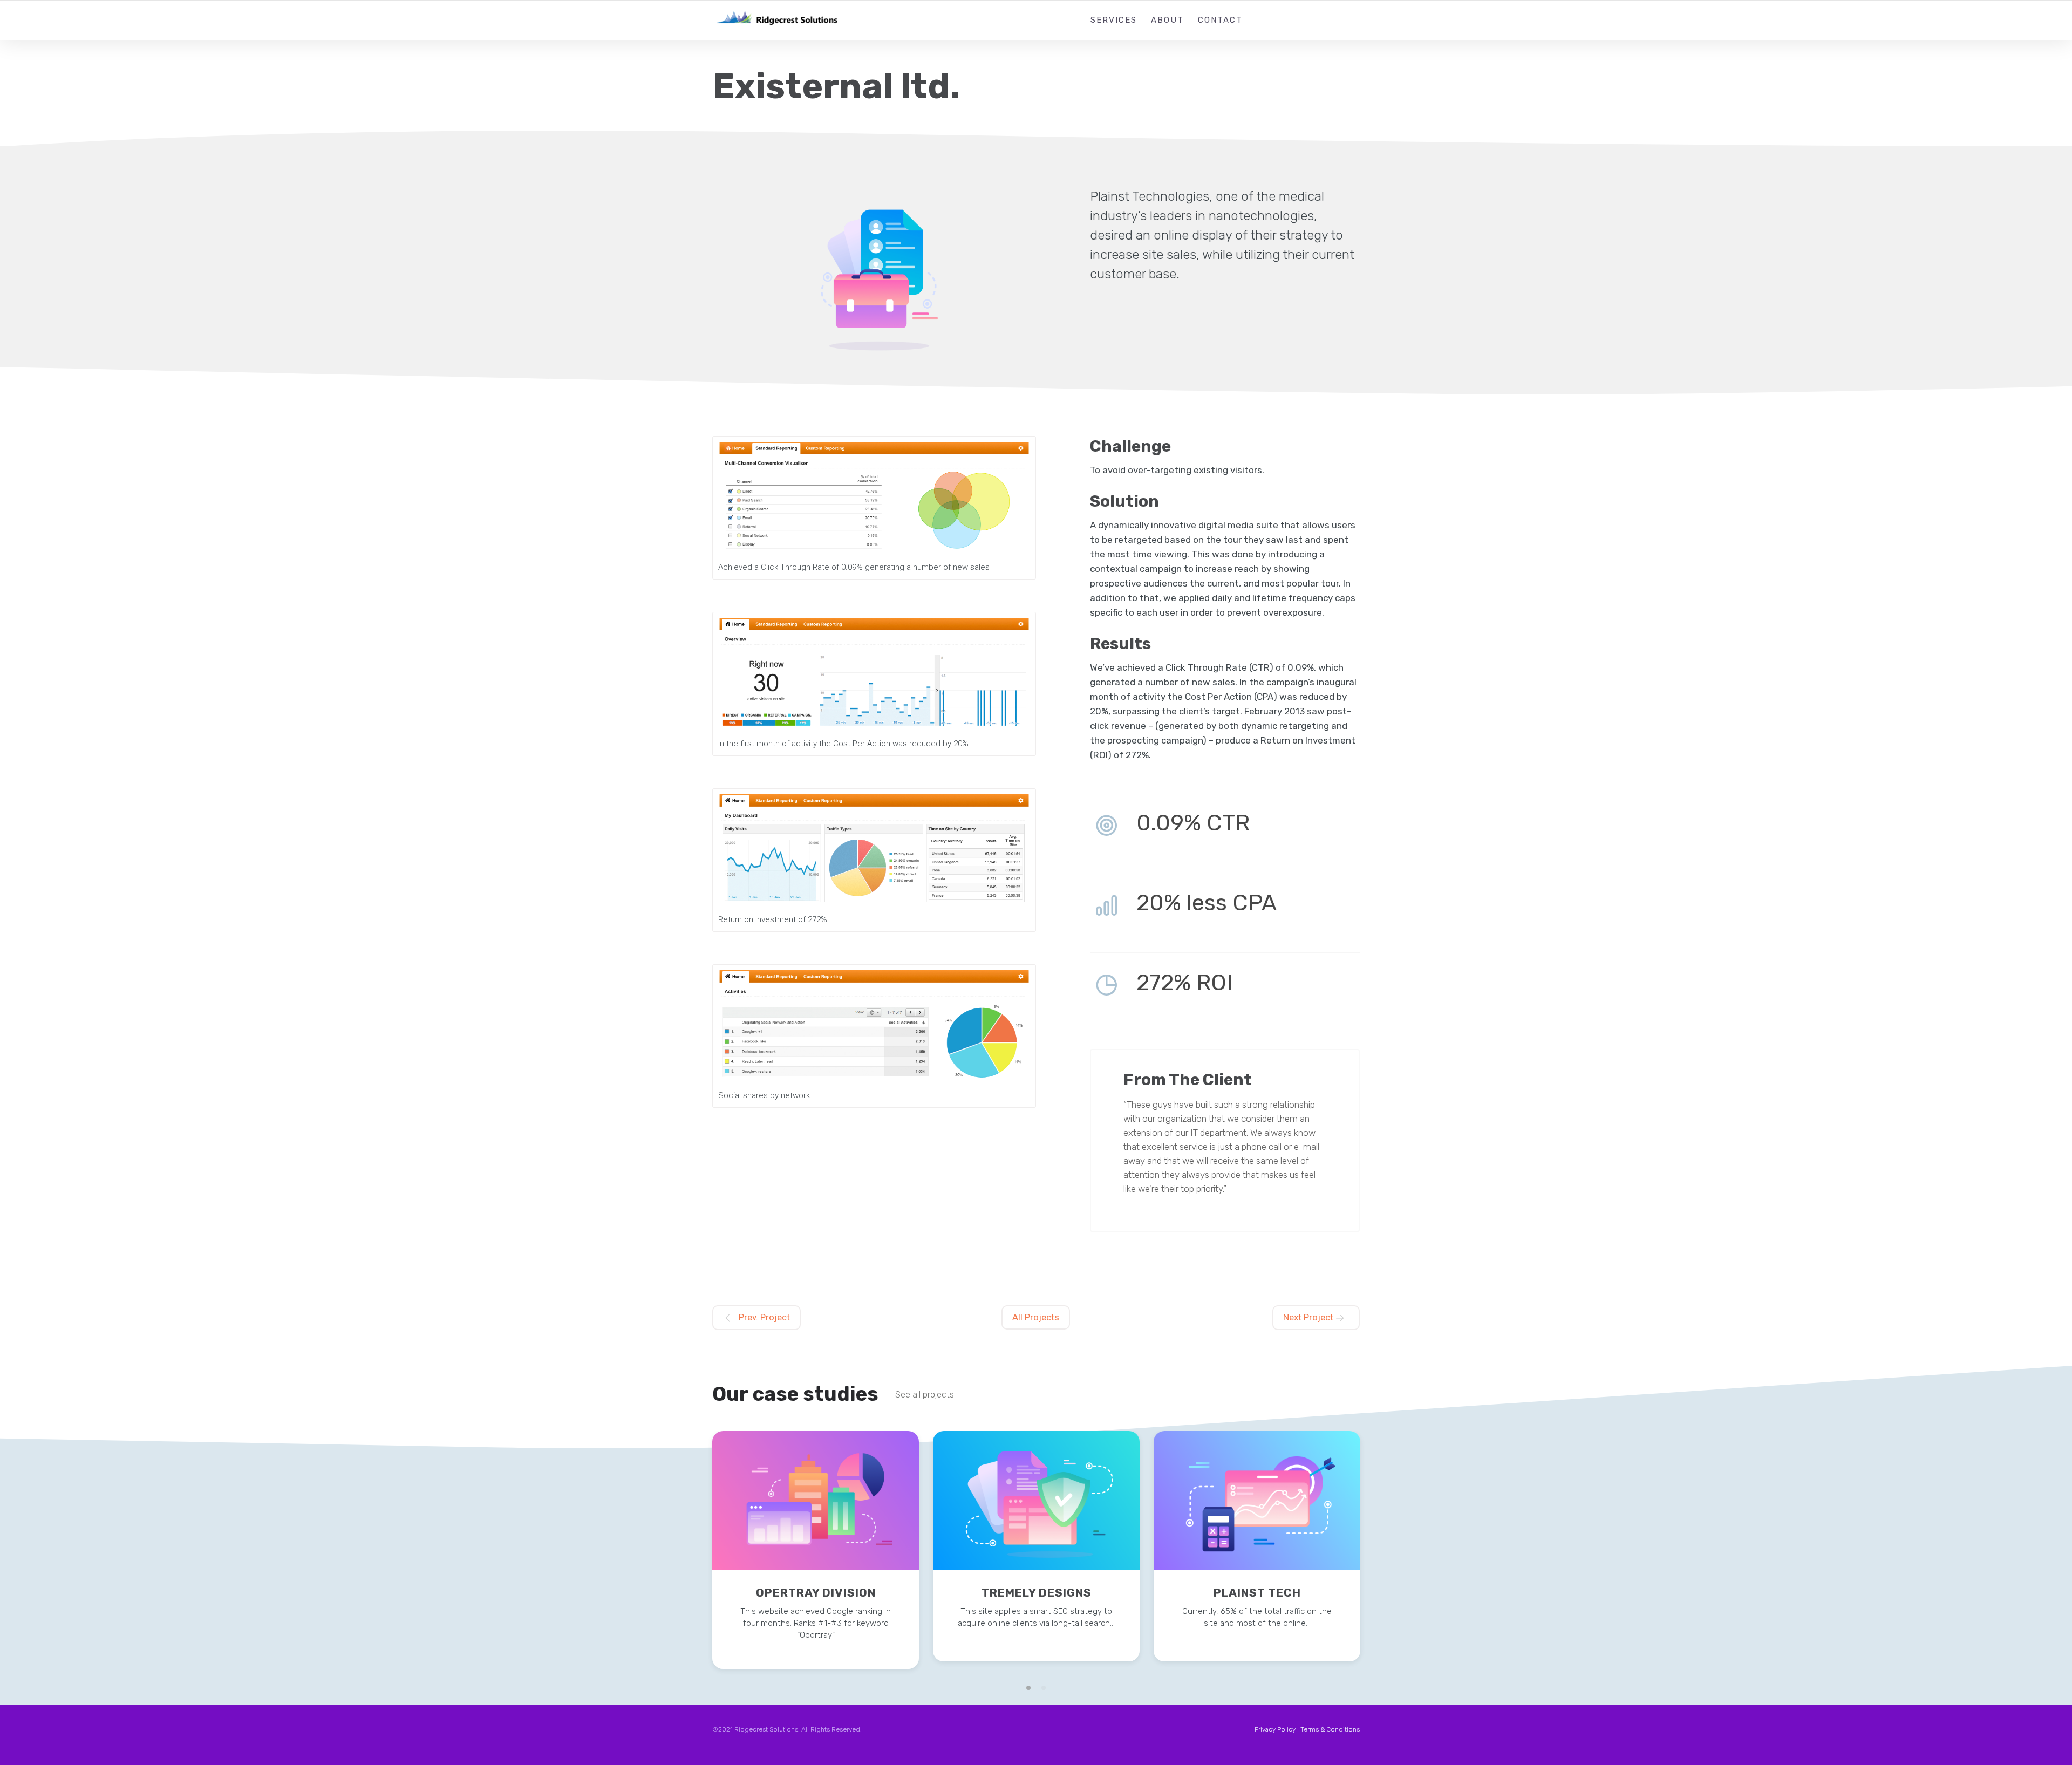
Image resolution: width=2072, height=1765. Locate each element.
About (1167, 20)
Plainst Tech (1257, 1593)
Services (1114, 20)
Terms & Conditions (1330, 1729)
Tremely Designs (1037, 1593)
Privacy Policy (1275, 1729)
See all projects (925, 1395)
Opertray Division (816, 1593)
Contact (1220, 20)
